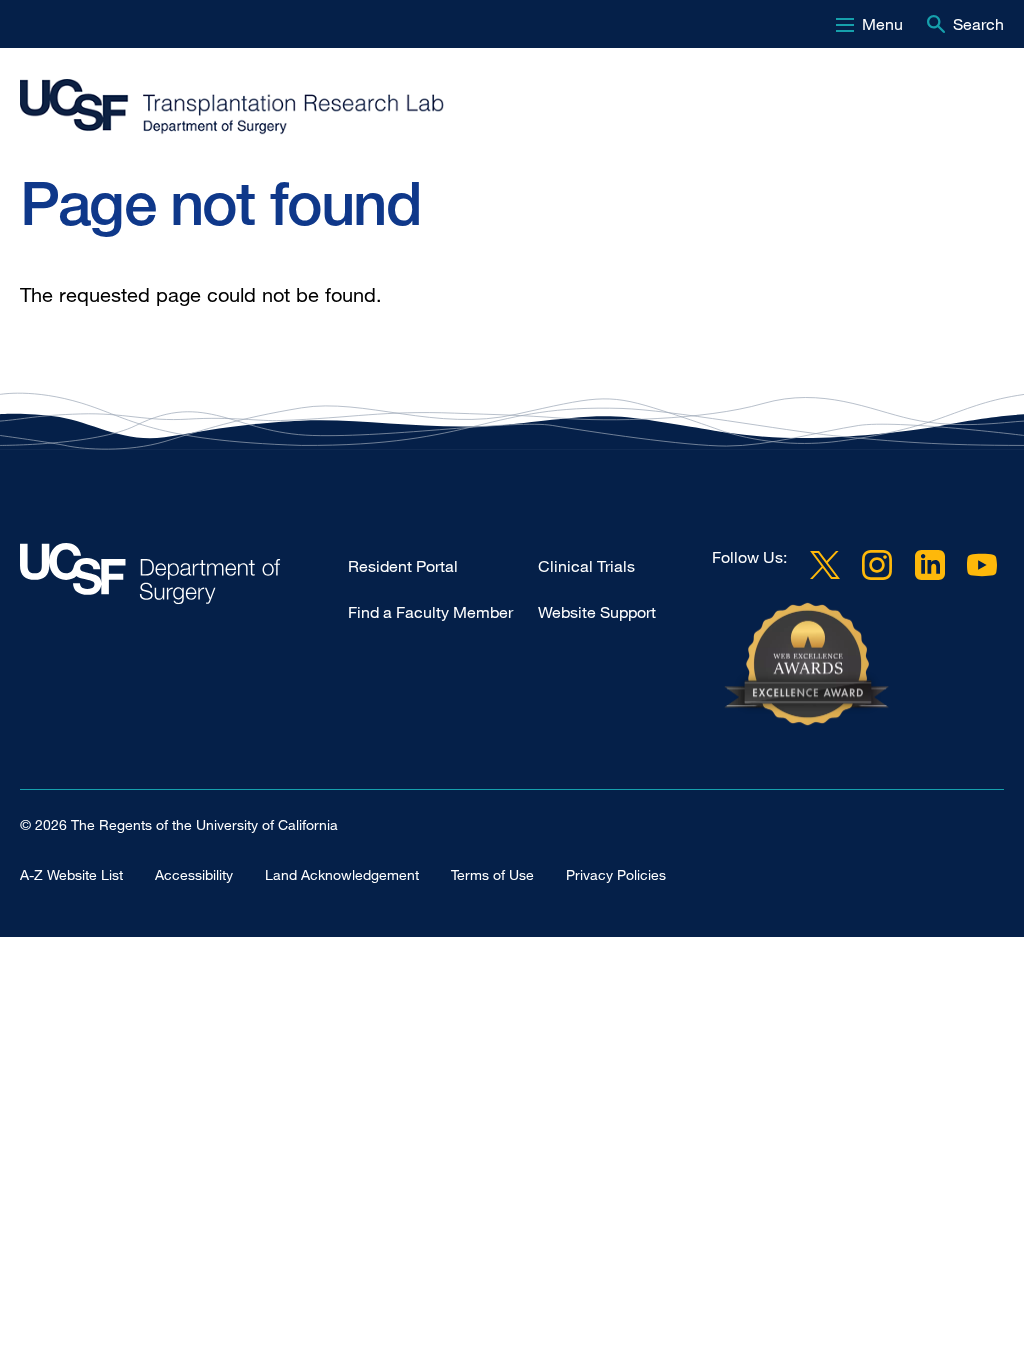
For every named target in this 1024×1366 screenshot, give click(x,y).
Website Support (597, 612)
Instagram (877, 565)
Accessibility (194, 874)
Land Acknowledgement (342, 874)
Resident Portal (403, 566)
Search (978, 24)
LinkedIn (930, 565)
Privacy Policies (616, 874)
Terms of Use (492, 874)
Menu (882, 24)
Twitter (825, 565)
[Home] (504, 107)
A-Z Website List (71, 874)
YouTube (982, 565)
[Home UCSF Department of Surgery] (184, 578)
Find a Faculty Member (430, 612)
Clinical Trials (586, 566)
